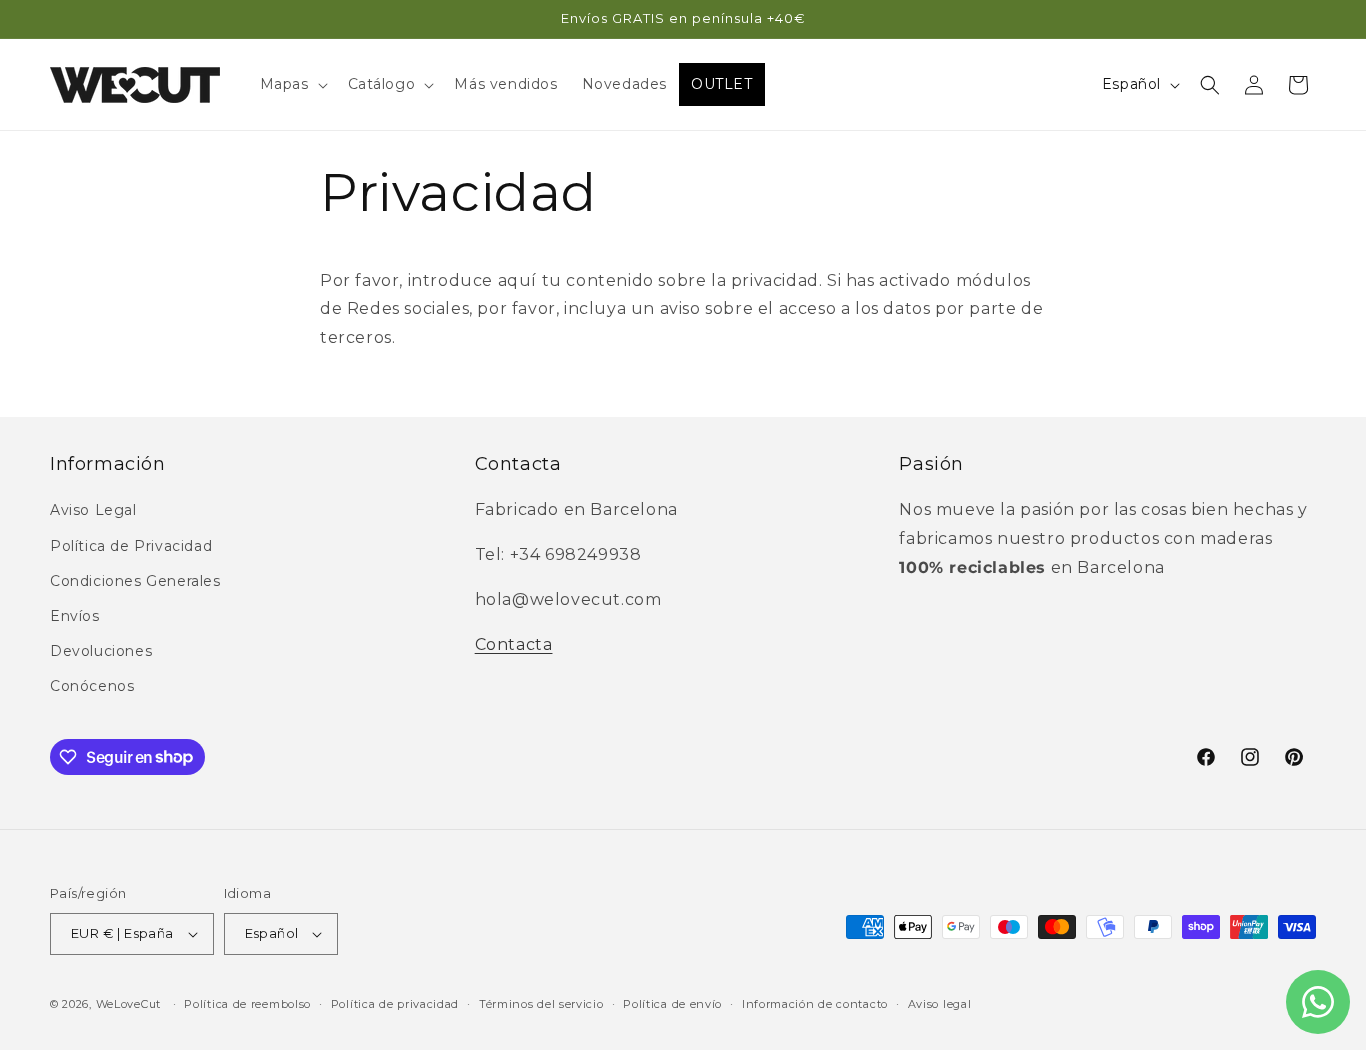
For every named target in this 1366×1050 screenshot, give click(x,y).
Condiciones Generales (135, 581)
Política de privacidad (395, 1004)
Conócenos (92, 686)
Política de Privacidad (131, 546)
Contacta (514, 644)
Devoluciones (101, 651)
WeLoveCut (128, 1004)
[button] (292, 84)
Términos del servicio (541, 1004)
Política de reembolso (247, 1004)
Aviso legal (940, 1004)
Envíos (75, 616)
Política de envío (672, 1004)
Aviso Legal (93, 510)
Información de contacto (815, 1004)
